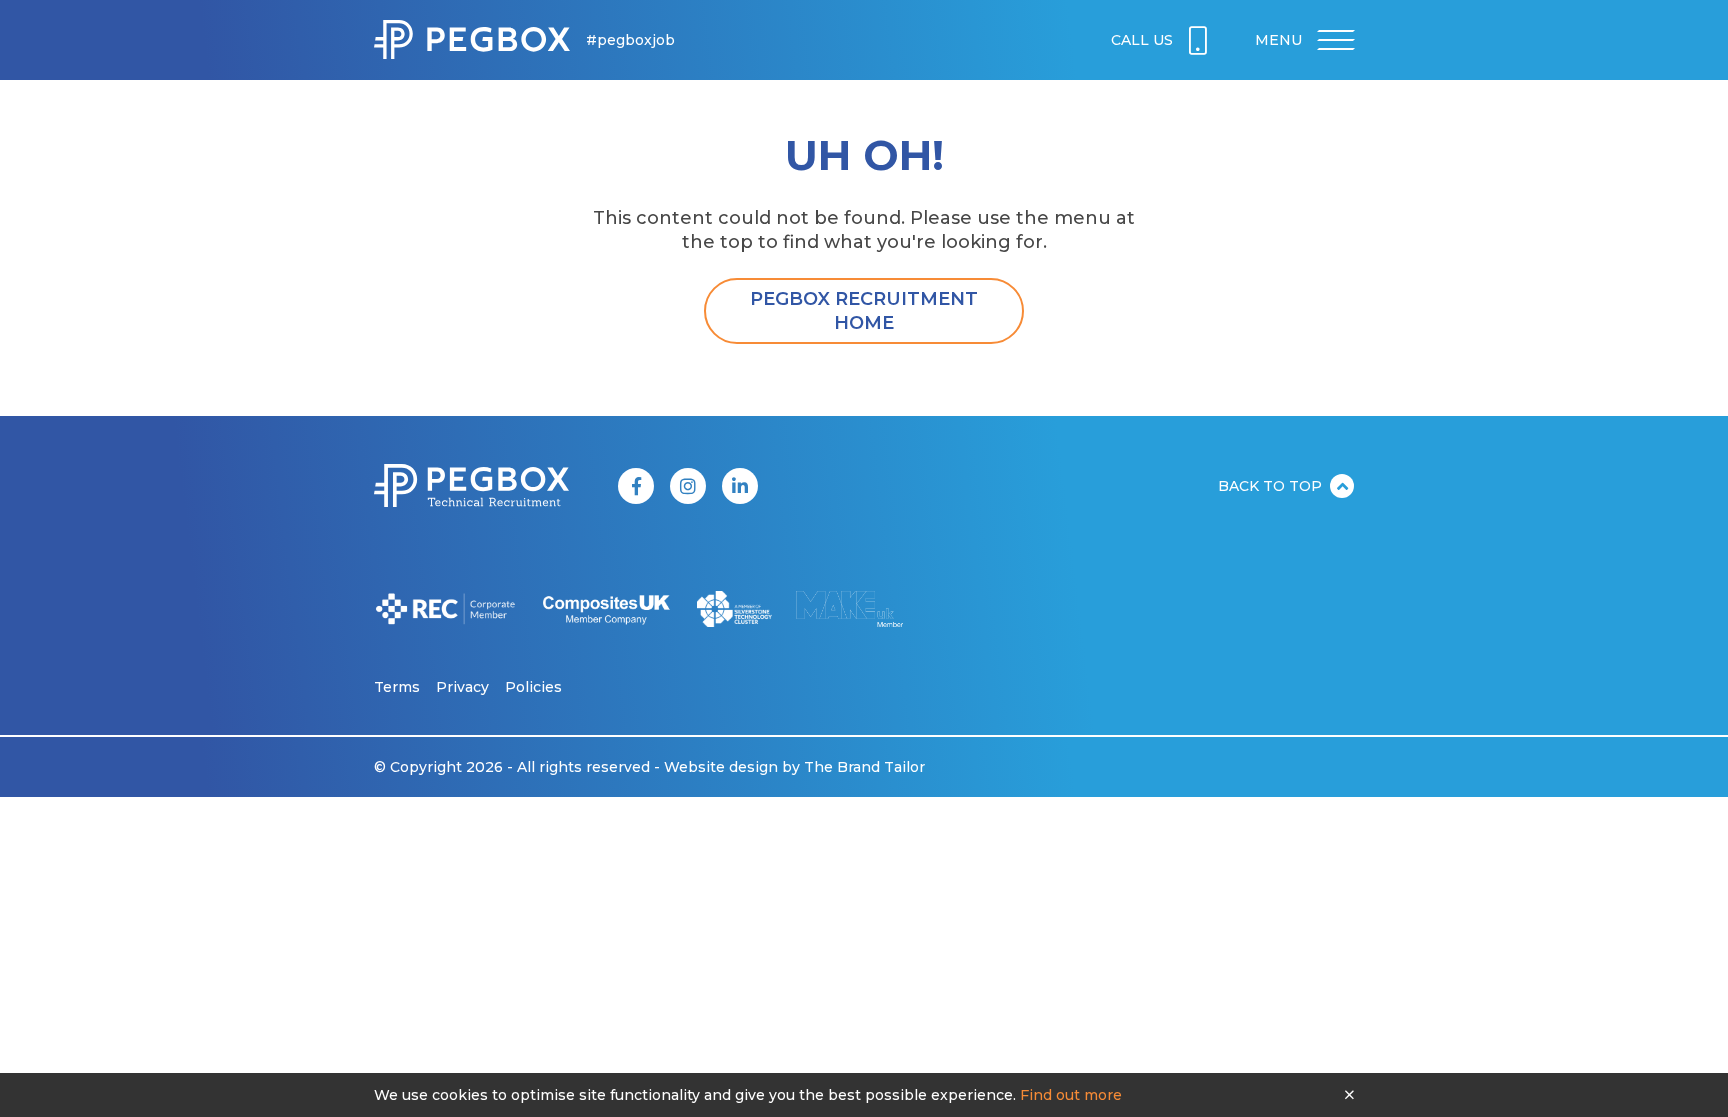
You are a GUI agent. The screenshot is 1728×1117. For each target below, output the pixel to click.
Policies (533, 687)
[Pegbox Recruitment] (472, 40)
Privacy (462, 687)
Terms (397, 687)
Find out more (1071, 1095)
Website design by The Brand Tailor (794, 767)
